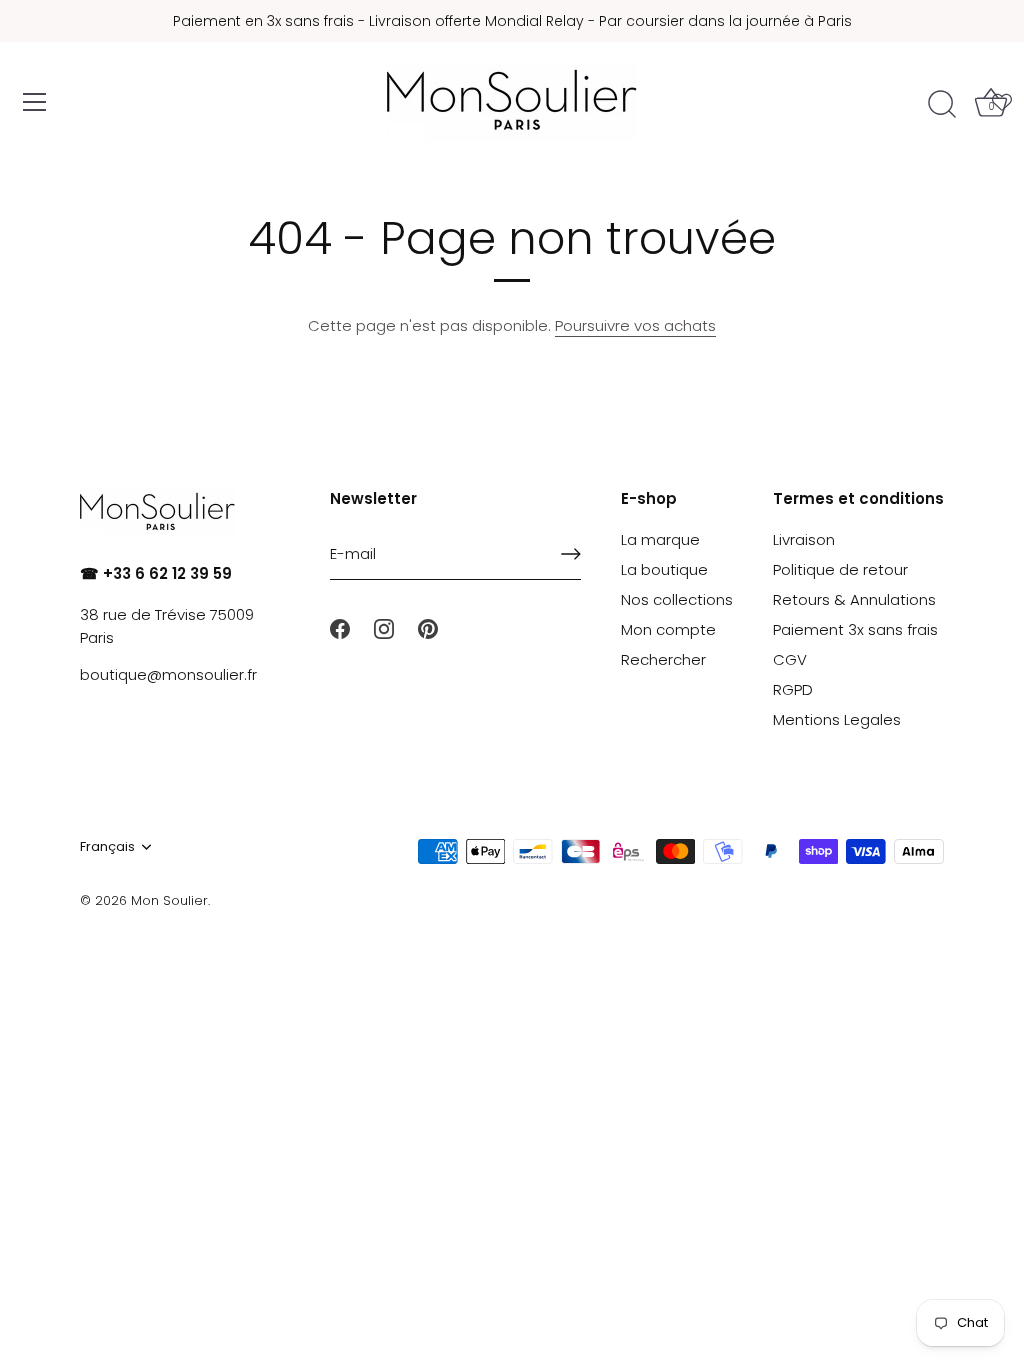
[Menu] (35, 102)
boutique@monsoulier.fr (168, 674)
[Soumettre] (571, 554)
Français (107, 847)
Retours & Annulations (854, 599)
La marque (660, 539)
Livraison (804, 539)
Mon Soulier (169, 900)
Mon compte (668, 629)
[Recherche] (942, 105)
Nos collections (677, 599)
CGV (790, 659)
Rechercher (663, 659)
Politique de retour (840, 569)
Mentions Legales (837, 719)
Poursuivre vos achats (635, 325)
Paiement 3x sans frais (855, 629)
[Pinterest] (428, 627)
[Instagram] (384, 627)
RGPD (793, 689)
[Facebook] (340, 627)
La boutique (664, 569)
